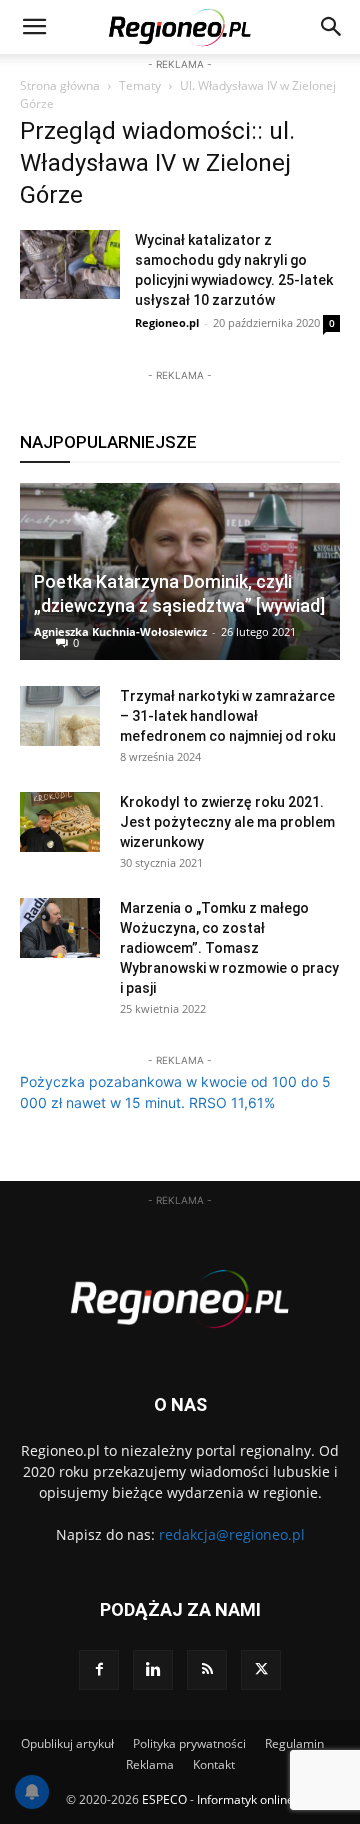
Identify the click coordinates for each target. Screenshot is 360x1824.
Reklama (150, 1764)
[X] (261, 1670)
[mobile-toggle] (34, 27)
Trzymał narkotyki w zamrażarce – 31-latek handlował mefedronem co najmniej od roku (228, 716)
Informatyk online (245, 1799)
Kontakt (214, 1764)
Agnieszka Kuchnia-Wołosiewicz (120, 631)
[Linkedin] (153, 1670)
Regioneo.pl (167, 322)
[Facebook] (99, 1670)
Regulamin (294, 1743)
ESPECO (164, 1799)
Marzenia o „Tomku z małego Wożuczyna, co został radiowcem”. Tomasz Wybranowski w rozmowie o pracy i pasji (229, 948)
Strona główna (60, 85)
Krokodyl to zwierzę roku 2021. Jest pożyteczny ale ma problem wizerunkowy (227, 822)
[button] (332, 27)
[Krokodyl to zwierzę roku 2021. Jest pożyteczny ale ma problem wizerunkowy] (60, 822)
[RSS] (207, 1670)
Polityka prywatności (189, 1743)
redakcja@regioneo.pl (232, 1534)
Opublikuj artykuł (67, 1743)
